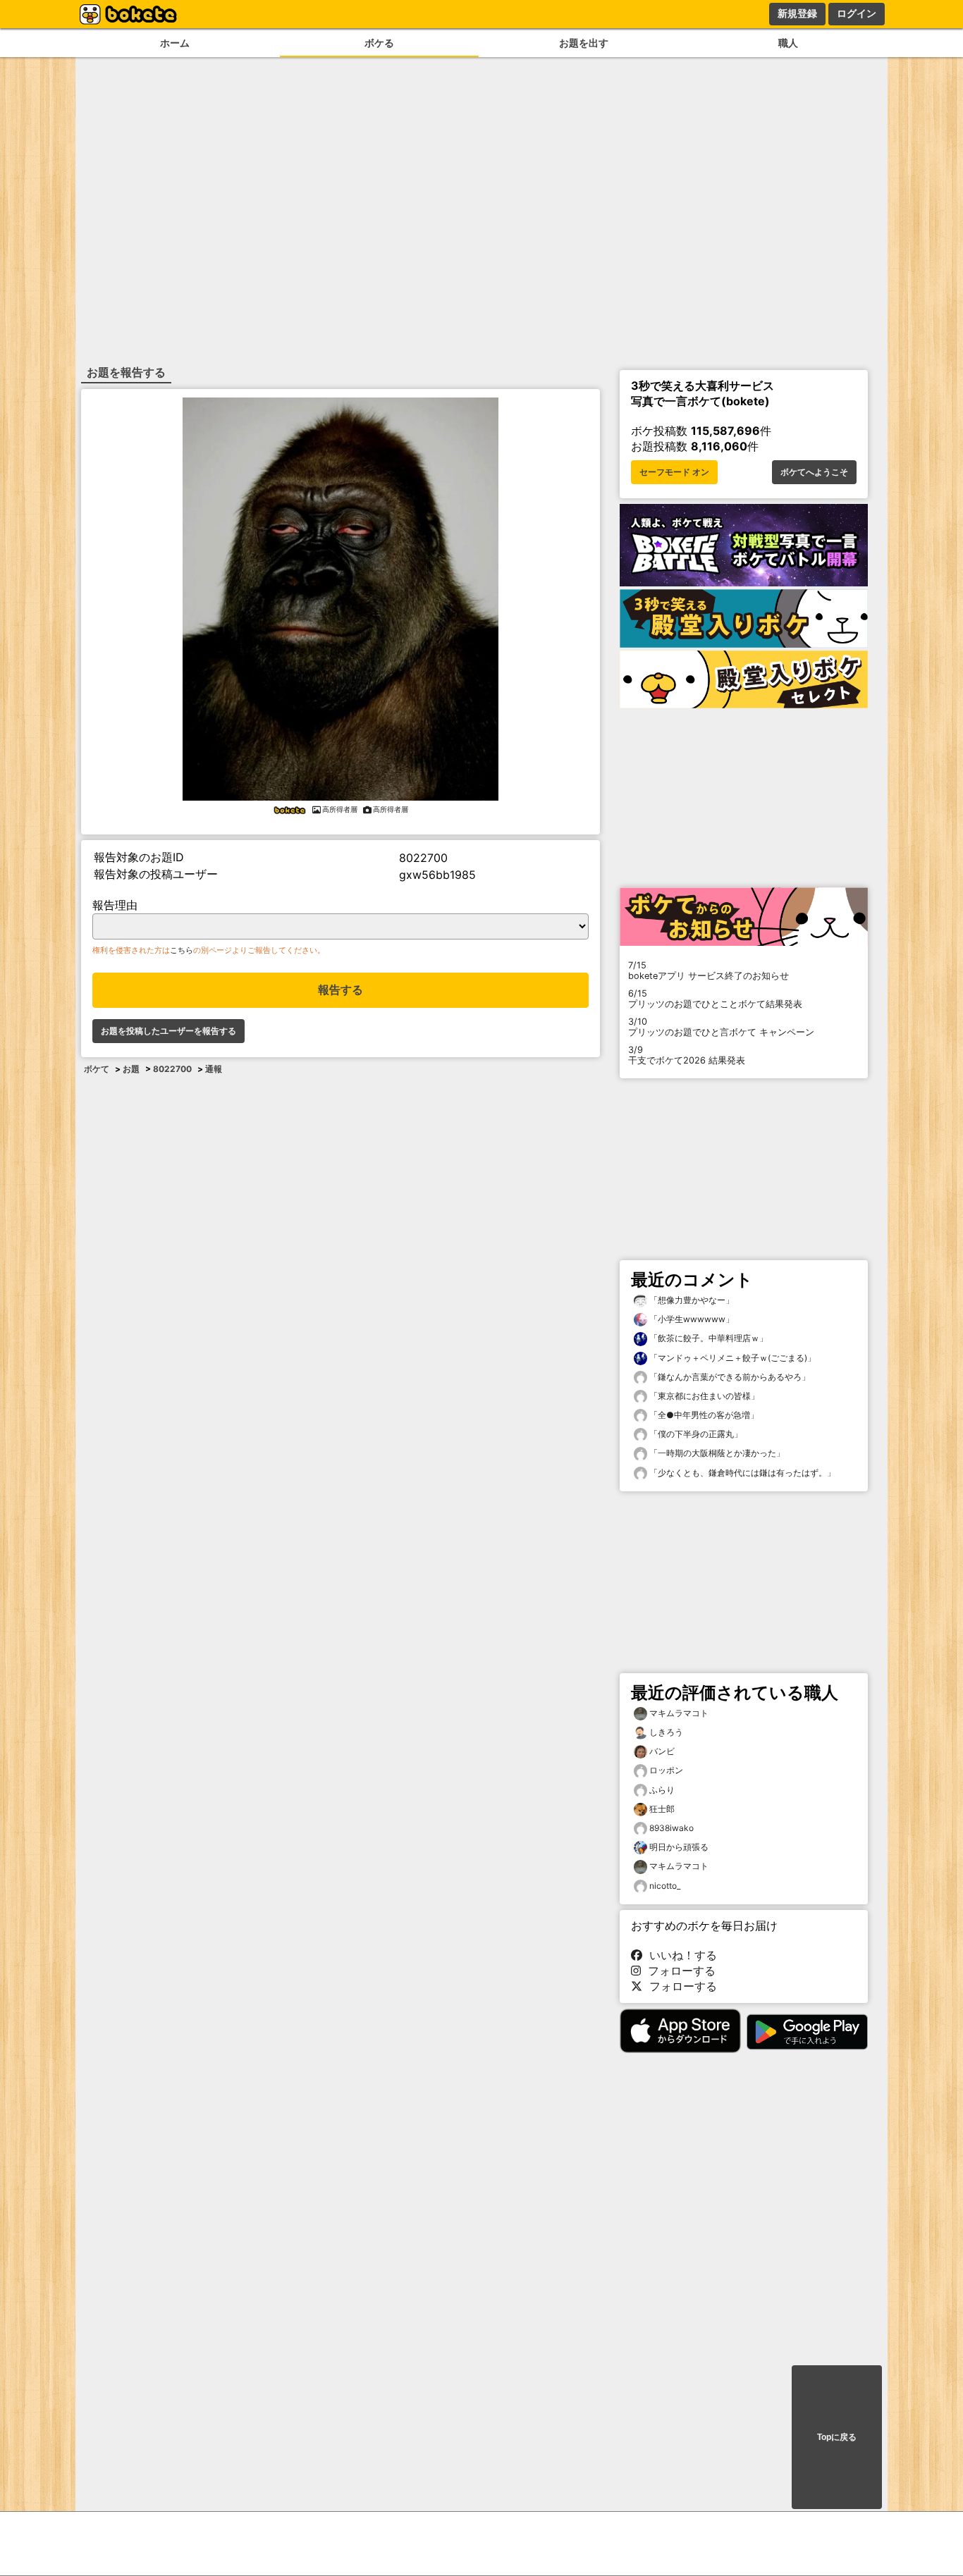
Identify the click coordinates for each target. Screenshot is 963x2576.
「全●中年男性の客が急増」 (703, 1415)
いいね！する (680, 1955)
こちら (182, 950)
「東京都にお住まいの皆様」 (703, 1396)
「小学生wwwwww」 (691, 1319)
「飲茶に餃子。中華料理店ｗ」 (707, 1338)
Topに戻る (837, 2437)
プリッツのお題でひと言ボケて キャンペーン (721, 1027)
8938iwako (671, 1828)
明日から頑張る (679, 1847)
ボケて (97, 1069)
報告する (341, 990)
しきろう (666, 1732)
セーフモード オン (674, 472)
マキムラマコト (679, 1713)
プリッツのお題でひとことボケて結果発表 (715, 999)
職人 (788, 43)
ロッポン (666, 1770)
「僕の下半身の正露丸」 (695, 1434)
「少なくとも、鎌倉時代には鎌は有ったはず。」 (741, 1473)
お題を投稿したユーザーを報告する (168, 1031)
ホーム (175, 43)
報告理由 (115, 905)
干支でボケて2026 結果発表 (687, 1055)
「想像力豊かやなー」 (691, 1300)
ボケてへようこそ (814, 472)
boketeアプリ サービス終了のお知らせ (709, 970)
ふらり (662, 1790)
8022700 (172, 1069)
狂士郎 (662, 1809)
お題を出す (584, 43)
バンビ (662, 1751)
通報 (214, 1069)
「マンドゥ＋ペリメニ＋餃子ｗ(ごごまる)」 (731, 1358)
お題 (131, 1069)
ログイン (857, 13)
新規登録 (797, 13)
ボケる (379, 43)
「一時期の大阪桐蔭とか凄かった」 (716, 1453)
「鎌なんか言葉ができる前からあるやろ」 (729, 1377)
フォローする (678, 1971)
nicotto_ (665, 1886)
